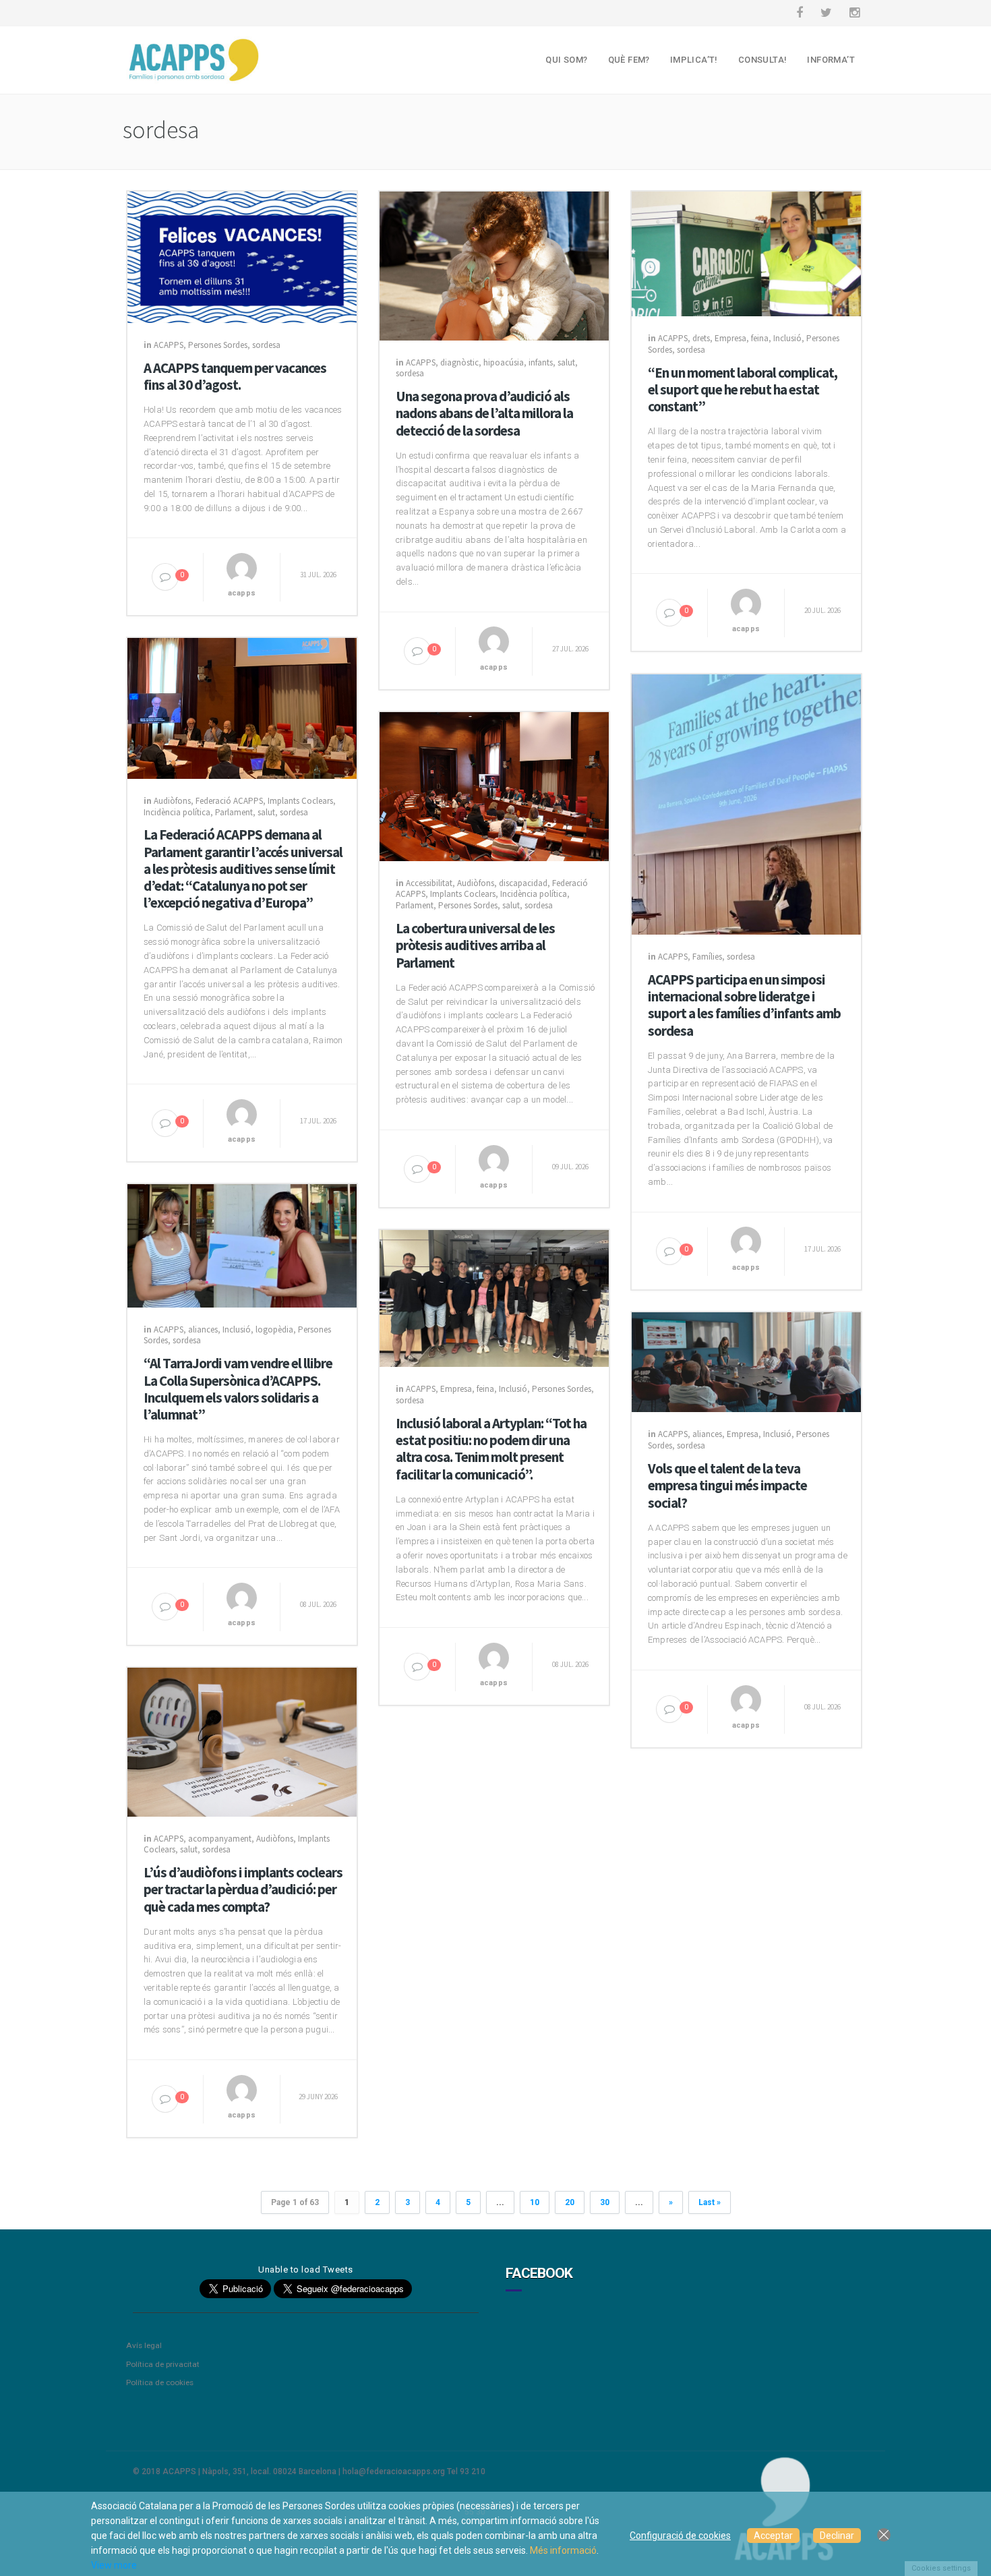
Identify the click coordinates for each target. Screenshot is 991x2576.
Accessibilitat (429, 883)
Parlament (234, 812)
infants (541, 362)
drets (701, 338)
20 (570, 2202)
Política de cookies (160, 2382)
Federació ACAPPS (229, 801)
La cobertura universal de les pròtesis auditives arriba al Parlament (475, 945)
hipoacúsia (504, 362)
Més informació (563, 2550)
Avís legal (144, 2345)
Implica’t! (694, 60)
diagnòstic (459, 362)
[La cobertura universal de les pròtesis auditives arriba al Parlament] (494, 786)
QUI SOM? (566, 60)
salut (566, 362)
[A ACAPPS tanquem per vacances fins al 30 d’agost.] (242, 256)
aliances (203, 1329)
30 (605, 2202)
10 (535, 2202)
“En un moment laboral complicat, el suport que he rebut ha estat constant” (743, 390)
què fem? (629, 60)
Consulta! (763, 60)
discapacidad (523, 883)
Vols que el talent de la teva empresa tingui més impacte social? (727, 1486)
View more (114, 2565)
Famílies (707, 957)
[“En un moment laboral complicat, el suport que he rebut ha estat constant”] (746, 253)
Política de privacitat (163, 2364)
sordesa (266, 345)
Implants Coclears (300, 801)
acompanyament (220, 1839)
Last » (710, 2202)
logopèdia (274, 1329)
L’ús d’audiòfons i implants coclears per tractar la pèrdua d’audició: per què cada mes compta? (243, 1890)
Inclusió (787, 338)
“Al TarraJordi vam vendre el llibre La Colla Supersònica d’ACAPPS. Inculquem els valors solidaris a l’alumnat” (238, 1389)
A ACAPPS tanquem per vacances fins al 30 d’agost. (235, 376)
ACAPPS (169, 345)
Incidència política (177, 812)
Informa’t (831, 60)
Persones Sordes (218, 345)
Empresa (730, 338)
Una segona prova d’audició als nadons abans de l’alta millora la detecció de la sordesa (484, 413)
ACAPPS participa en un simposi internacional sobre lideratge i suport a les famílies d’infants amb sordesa (744, 1005)
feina (760, 338)
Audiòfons (172, 801)
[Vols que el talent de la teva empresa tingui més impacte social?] (746, 1362)
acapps (242, 593)
